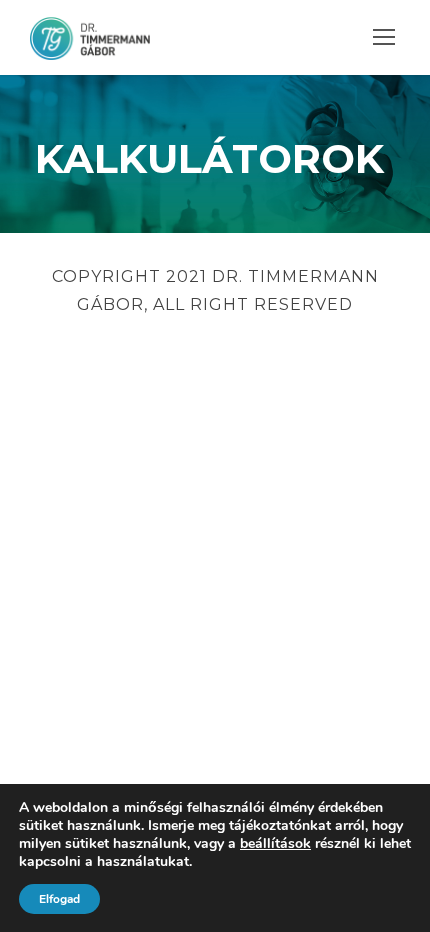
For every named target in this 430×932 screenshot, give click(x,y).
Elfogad (59, 899)
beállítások (275, 844)
